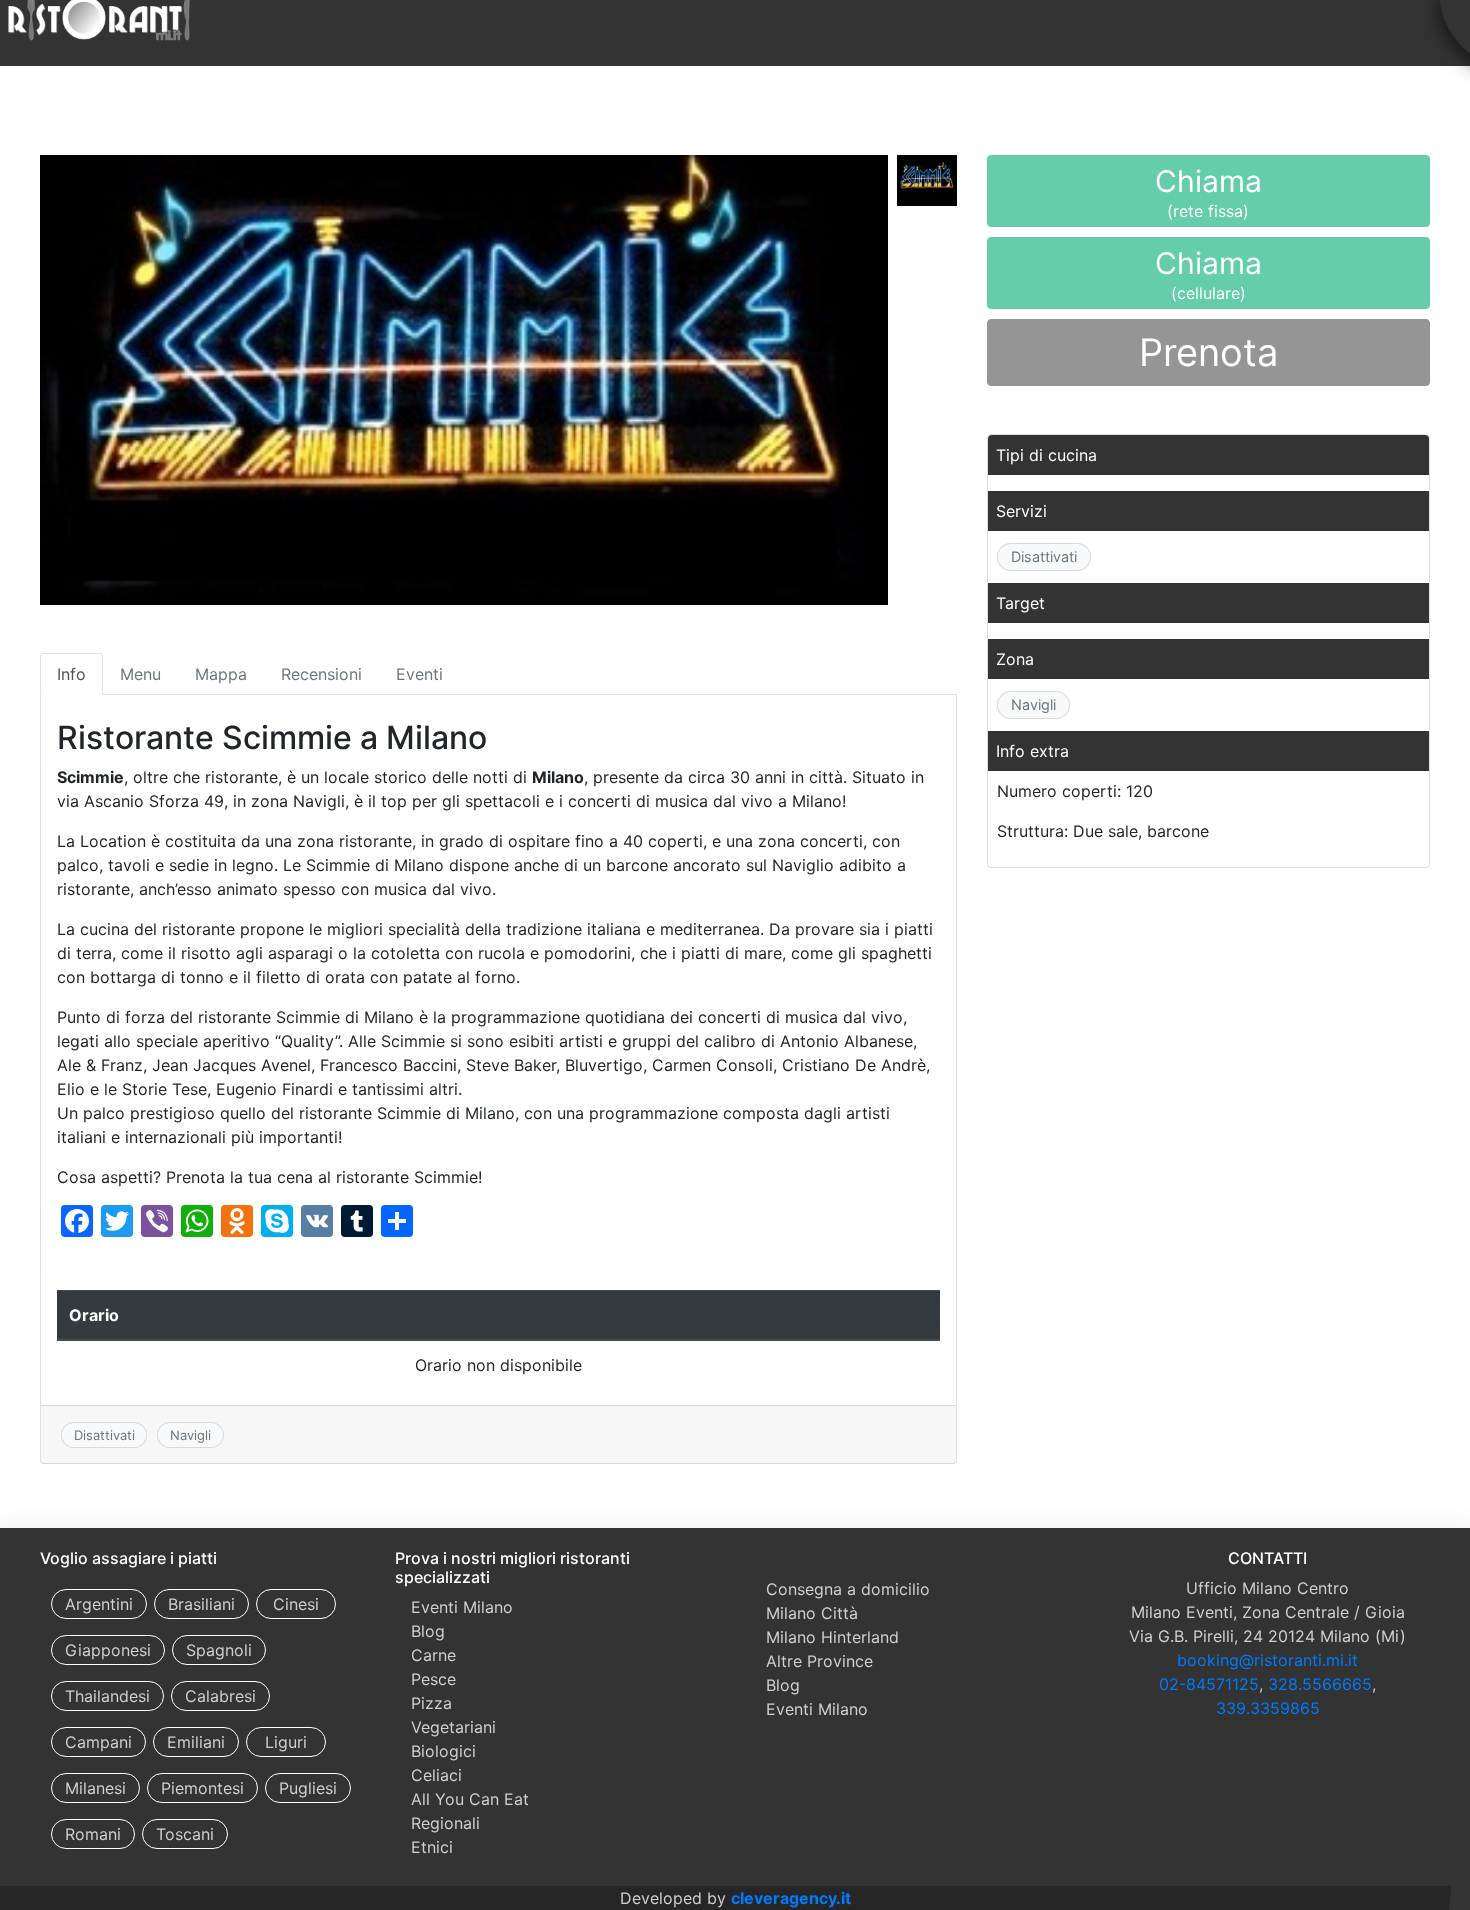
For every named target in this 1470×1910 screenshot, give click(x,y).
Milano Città (812, 1613)
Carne (433, 1655)
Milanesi (95, 1788)
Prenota (1208, 352)
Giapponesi (108, 1650)
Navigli (190, 1435)
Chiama (1208, 195)
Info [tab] (71, 674)
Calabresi (220, 1696)
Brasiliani (201, 1604)
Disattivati (104, 1435)
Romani (93, 1834)
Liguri (286, 1742)
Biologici (443, 1751)
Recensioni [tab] (321, 674)
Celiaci (436, 1775)
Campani (98, 1742)
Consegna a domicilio (848, 1589)
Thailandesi (107, 1696)
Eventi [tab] (419, 674)
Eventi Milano (462, 1607)
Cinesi (296, 1604)
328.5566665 (1320, 1684)
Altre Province (819, 1661)
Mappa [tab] (221, 674)
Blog (428, 1631)
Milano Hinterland (832, 1637)
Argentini (99, 1604)
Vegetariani (453, 1727)
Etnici (432, 1847)
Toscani (185, 1834)
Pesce (433, 1679)
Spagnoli (219, 1650)
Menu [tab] (140, 674)
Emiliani (196, 1742)
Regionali (445, 1823)
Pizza (431, 1703)
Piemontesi (202, 1788)
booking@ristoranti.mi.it (1267, 1660)
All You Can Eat (470, 1799)
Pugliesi (308, 1788)
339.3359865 (1268, 1708)
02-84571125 (1209, 1684)
